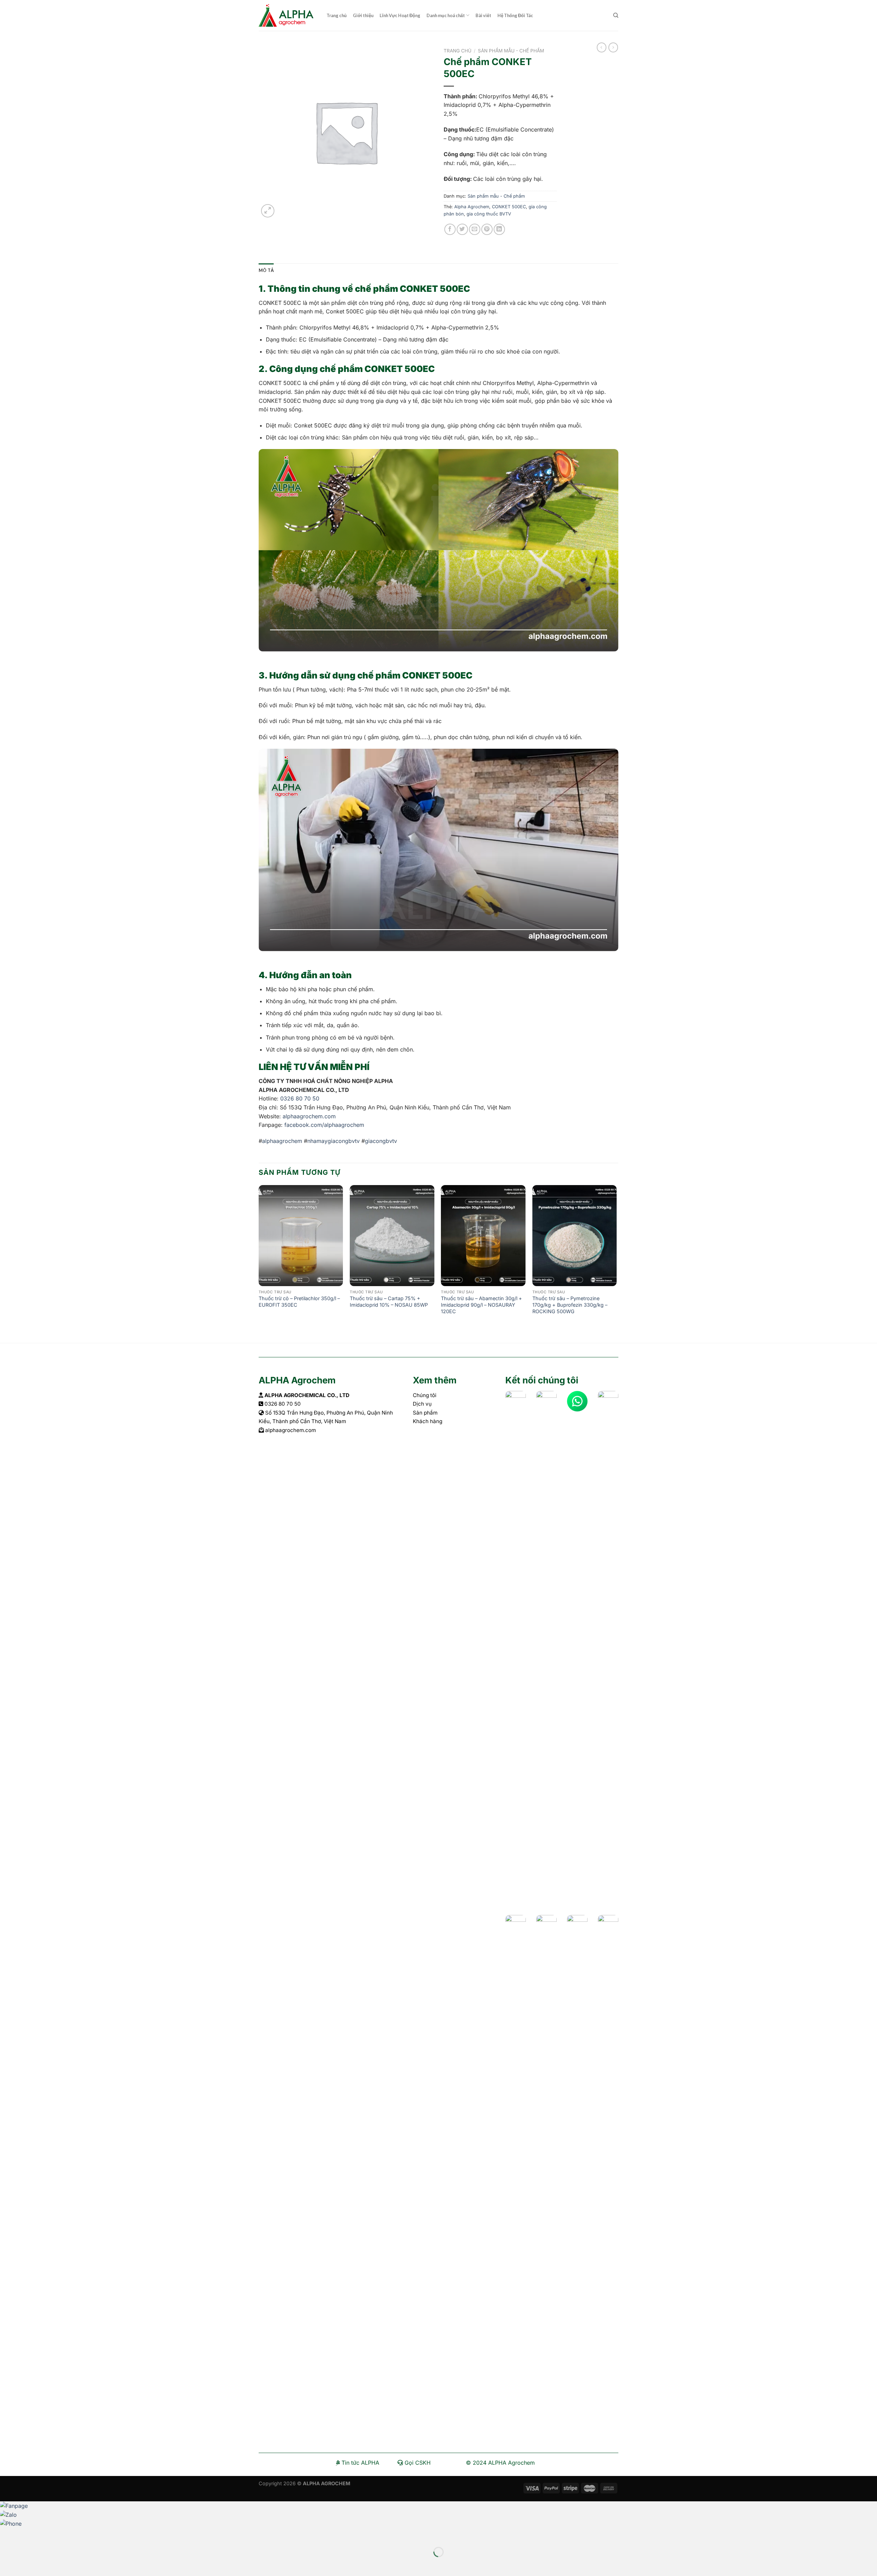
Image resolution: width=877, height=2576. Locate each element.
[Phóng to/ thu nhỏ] (27, 2535)
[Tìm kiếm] (616, 15)
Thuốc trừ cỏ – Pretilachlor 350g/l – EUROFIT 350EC (299, 1302)
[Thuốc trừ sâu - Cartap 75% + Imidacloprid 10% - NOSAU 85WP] (392, 1236)
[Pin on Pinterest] (487, 229)
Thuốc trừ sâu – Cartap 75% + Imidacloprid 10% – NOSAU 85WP (389, 1302)
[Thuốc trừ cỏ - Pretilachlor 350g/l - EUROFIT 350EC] (301, 1236)
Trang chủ (337, 15)
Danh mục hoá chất (446, 15)
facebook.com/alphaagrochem (324, 1125)
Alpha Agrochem (472, 207)
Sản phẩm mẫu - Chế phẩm (511, 51)
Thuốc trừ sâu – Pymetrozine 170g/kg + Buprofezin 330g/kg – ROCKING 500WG (570, 1305)
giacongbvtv (381, 1141)
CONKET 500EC (509, 207)
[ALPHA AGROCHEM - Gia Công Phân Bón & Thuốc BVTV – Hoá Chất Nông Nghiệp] (287, 15)
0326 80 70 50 (300, 1098)
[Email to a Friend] (475, 229)
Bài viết (483, 15)
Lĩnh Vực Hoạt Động (400, 15)
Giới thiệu (363, 15)
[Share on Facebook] (450, 229)
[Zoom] (268, 211)
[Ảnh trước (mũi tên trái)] (7, 2564)
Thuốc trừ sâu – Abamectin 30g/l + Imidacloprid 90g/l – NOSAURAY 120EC (481, 1305)
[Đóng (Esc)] (7, 2535)
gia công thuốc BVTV (489, 214)
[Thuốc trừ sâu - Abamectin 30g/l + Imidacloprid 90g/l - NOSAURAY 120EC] (483, 1236)
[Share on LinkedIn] (499, 229)
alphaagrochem (282, 1141)
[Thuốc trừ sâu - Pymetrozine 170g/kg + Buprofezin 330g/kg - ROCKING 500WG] (575, 1236)
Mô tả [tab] (266, 270)
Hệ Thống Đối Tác (515, 15)
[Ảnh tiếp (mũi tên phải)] (27, 2564)
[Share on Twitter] (462, 229)
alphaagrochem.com (308, 1116)
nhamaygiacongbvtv (333, 1141)
